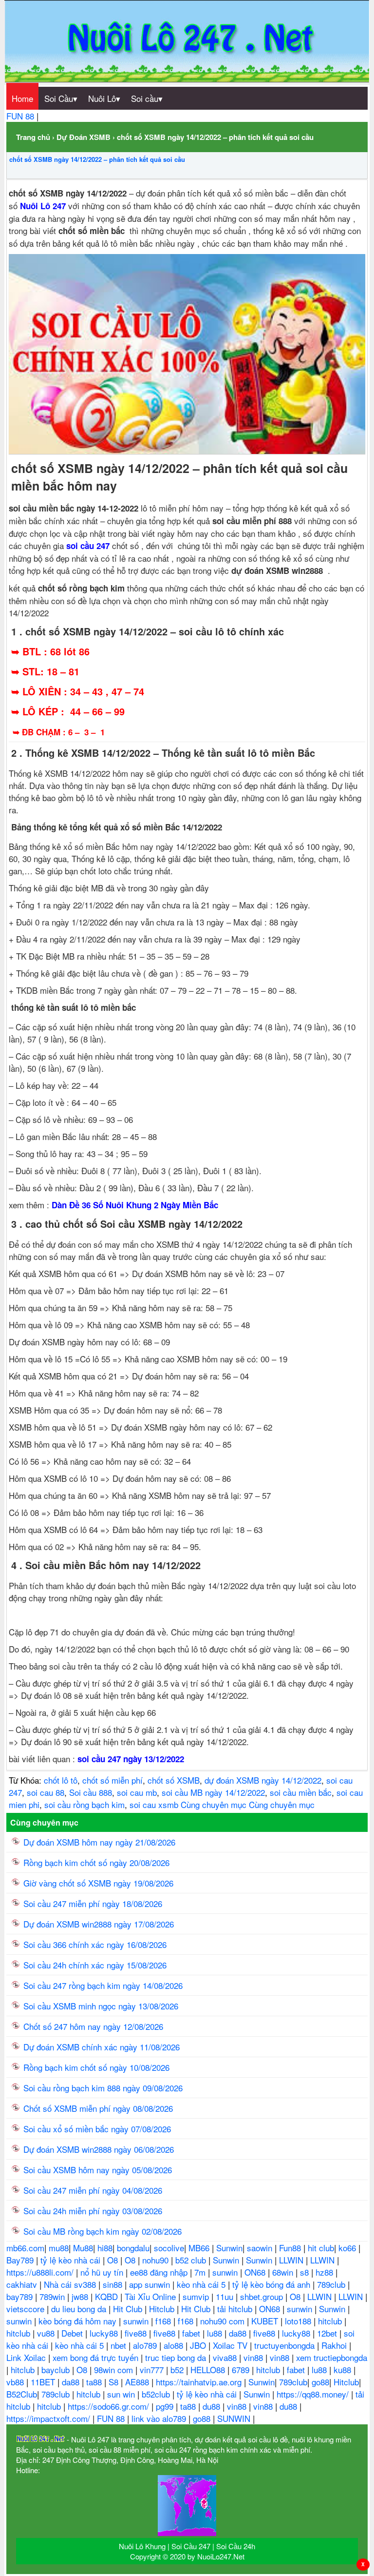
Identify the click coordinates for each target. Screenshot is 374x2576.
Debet (73, 2333)
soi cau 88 (46, 1792)
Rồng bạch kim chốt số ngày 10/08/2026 (96, 2067)
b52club (157, 2394)
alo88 (175, 2345)
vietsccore (27, 2309)
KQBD (108, 2296)
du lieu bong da (80, 2309)
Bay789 (21, 2260)
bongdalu (133, 2248)
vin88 (254, 2357)
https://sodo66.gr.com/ (110, 2406)
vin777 (153, 2370)
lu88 (216, 2333)
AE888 (138, 2382)
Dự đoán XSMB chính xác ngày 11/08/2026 (102, 2047)
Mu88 (83, 2248)
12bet (328, 2333)
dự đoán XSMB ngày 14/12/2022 (263, 1780)
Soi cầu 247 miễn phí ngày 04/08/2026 (93, 2190)
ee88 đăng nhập (160, 2272)
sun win (122, 2394)
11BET (44, 2382)
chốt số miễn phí (112, 1780)
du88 (213, 2406)
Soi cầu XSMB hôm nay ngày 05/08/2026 (98, 2170)
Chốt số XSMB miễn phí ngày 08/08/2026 (98, 2108)
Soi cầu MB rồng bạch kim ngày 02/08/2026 (103, 2231)
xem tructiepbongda (332, 2357)
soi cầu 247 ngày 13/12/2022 (131, 1759)
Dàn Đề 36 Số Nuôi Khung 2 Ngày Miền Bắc (135, 1205)
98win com (115, 2370)
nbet (120, 2345)
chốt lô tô (61, 1780)
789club (332, 2284)
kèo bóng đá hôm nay (79, 2321)
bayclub (57, 2370)
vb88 (16, 2382)
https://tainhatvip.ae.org (200, 2382)
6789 (242, 2370)
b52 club (192, 2260)
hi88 (105, 2248)
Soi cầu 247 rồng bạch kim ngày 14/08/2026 (103, 1985)
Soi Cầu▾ (61, 98)
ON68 (256, 2272)
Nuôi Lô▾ (104, 98)
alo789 (146, 2345)
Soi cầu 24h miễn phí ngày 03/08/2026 (93, 2211)
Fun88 (291, 2248)
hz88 (326, 2272)
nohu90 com (224, 2321)
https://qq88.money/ (314, 2394)
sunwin (226, 2272)
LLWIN (292, 2260)
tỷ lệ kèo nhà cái (72, 2260)
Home (22, 98)
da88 (239, 2333)
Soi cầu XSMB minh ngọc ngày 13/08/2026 (101, 2006)
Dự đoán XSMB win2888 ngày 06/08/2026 (99, 2149)
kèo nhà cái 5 (202, 2284)
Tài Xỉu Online (151, 2296)
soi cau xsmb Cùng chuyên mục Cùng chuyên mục (222, 1804)
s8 (306, 2272)
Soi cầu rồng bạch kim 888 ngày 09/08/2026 (103, 2088)
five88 (137, 2333)
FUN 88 (21, 116)
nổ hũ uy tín (103, 2272)
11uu (226, 2296)
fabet (192, 2333)
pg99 (166, 2406)
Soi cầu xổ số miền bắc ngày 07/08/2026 (97, 2129)
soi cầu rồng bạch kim (84, 1804)
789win (53, 2296)
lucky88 (105, 2333)
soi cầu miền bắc (301, 1792)
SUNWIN (235, 2418)
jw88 (81, 2296)
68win (284, 2272)
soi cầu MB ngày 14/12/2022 (213, 1792)
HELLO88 (209, 2370)
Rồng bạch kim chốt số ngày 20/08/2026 (96, 1862)
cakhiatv (23, 2284)
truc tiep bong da (177, 2357)
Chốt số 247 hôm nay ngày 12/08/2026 (93, 2026)
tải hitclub (236, 2309)
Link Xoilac (27, 2357)
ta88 (95, 2382)
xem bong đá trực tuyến (97, 2357)
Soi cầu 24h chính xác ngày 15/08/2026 (95, 1965)
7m (201, 2272)
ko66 (348, 2248)
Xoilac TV (231, 2345)
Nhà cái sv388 (71, 2284)
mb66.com (25, 2248)
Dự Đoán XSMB (84, 137)
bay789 (21, 2296)
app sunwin (151, 2284)
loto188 (299, 2321)
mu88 (59, 2248)
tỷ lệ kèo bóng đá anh (272, 2284)
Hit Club (129, 2309)
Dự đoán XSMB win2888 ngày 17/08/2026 (99, 1924)
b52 (178, 2370)
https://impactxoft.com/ (49, 2418)
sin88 (114, 2284)
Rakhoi (335, 2345)
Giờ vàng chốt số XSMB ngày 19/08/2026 (98, 1883)
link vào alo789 (160, 2418)
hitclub (331, 2321)
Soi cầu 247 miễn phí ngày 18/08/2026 (93, 1903)
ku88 (344, 2370)
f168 (164, 2321)
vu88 (47, 2333)
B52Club (22, 2394)
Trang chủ (33, 137)
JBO (199, 2345)
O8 (114, 2260)
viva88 (226, 2357)
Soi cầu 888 (91, 1792)
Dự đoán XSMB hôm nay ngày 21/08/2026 (99, 1842)
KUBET (266, 2321)
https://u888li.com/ (41, 2272)
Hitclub (163, 2309)
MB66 (200, 2248)
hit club (321, 2248)
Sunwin (229, 2248)
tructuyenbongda (286, 2345)
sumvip (197, 2296)
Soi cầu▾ (147, 98)
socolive (169, 2248)
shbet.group (263, 2296)
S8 (115, 2382)
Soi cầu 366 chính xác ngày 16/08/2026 (95, 1944)
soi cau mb (137, 1792)
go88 (320, 2382)
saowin (261, 2248)
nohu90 (157, 2260)
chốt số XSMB (174, 1780)
